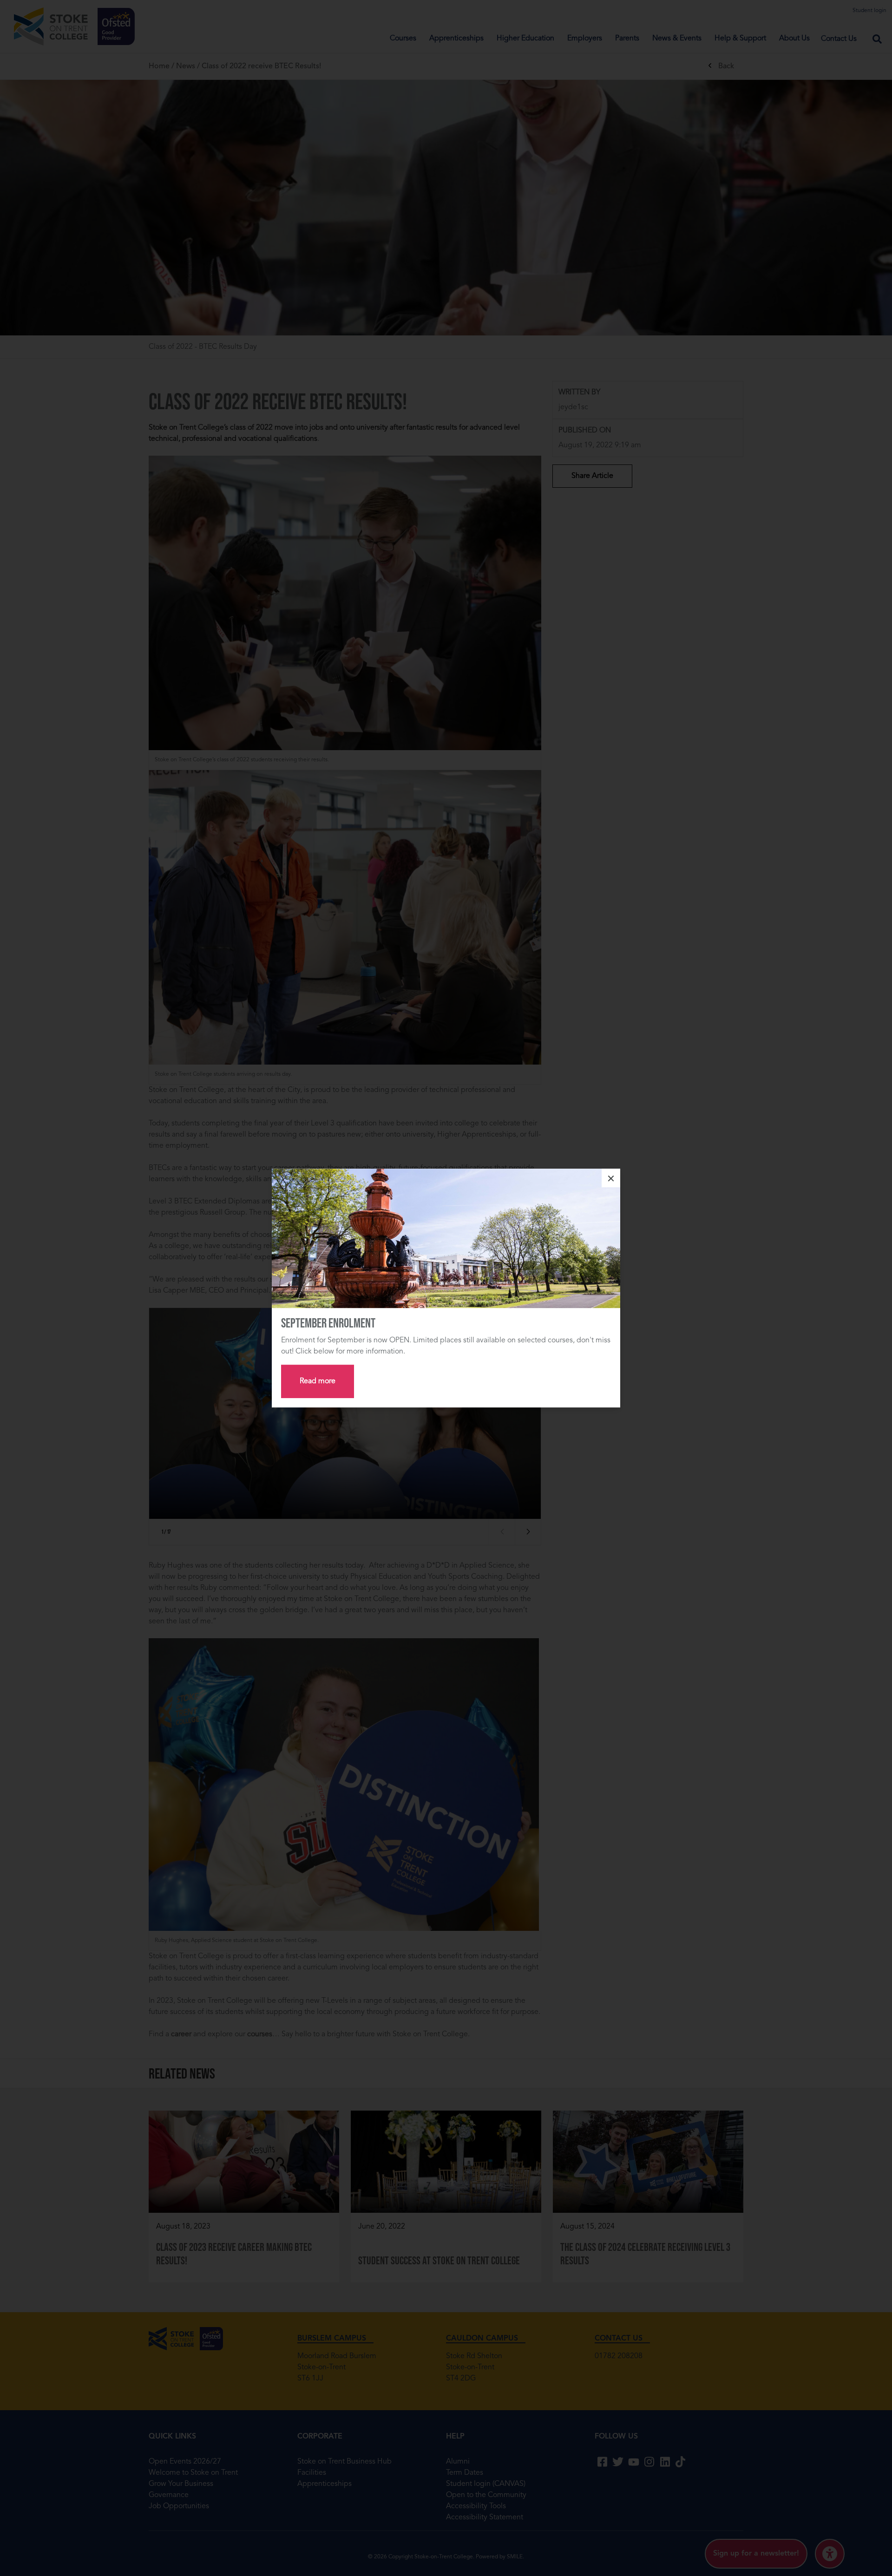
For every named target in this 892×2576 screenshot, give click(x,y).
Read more (318, 1381)
